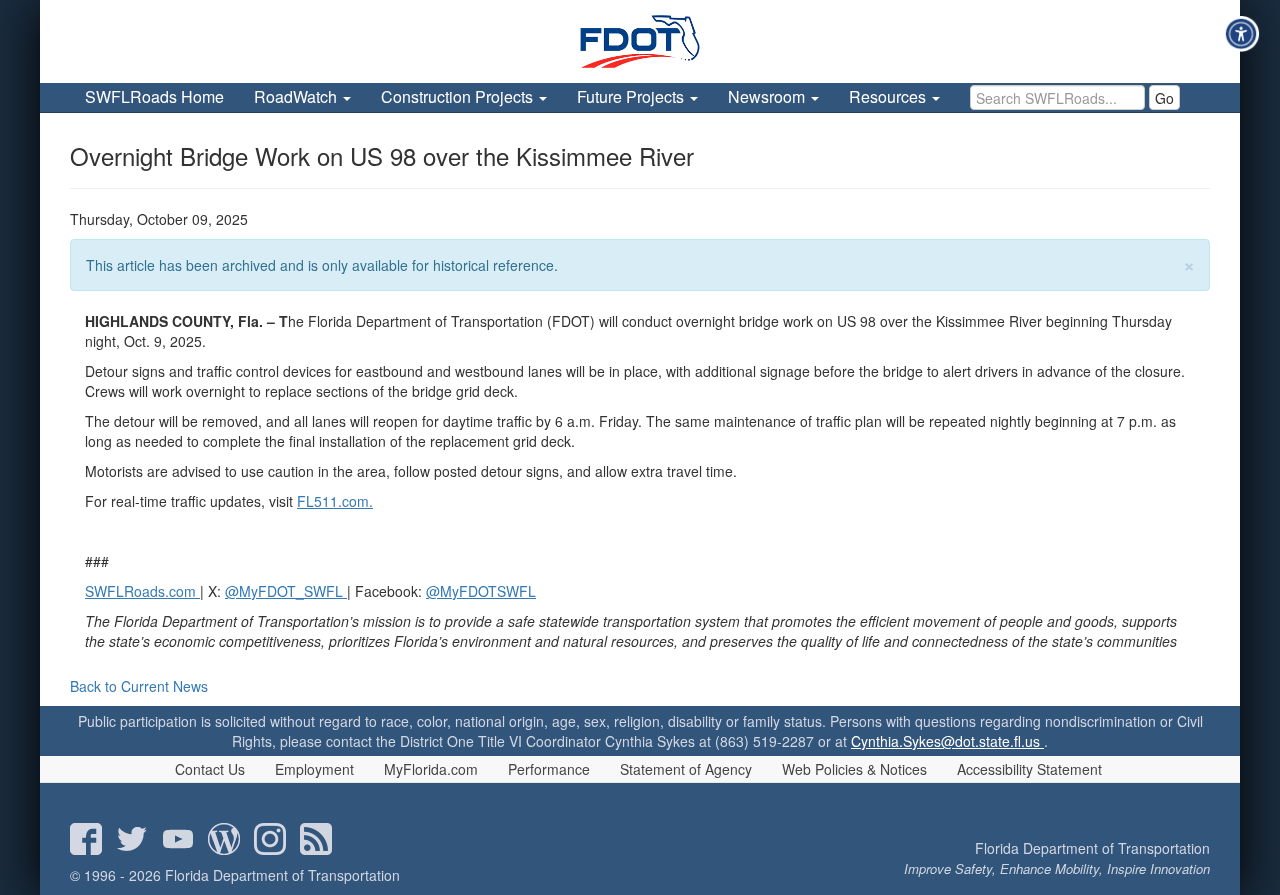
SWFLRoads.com (140, 591)
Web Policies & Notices (854, 769)
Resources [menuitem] (889, 96)
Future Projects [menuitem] (632, 96)
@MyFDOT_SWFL (284, 591)
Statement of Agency (686, 769)
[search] (1057, 97)
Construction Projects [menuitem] (459, 96)
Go (1164, 98)
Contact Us (210, 769)
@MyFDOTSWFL (481, 591)
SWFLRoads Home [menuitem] (154, 96)
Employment (314, 769)
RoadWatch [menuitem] (297, 96)
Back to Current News (139, 686)
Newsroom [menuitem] (768, 96)
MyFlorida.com (431, 769)
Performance (549, 769)
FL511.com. (335, 501)
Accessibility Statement (1029, 769)
